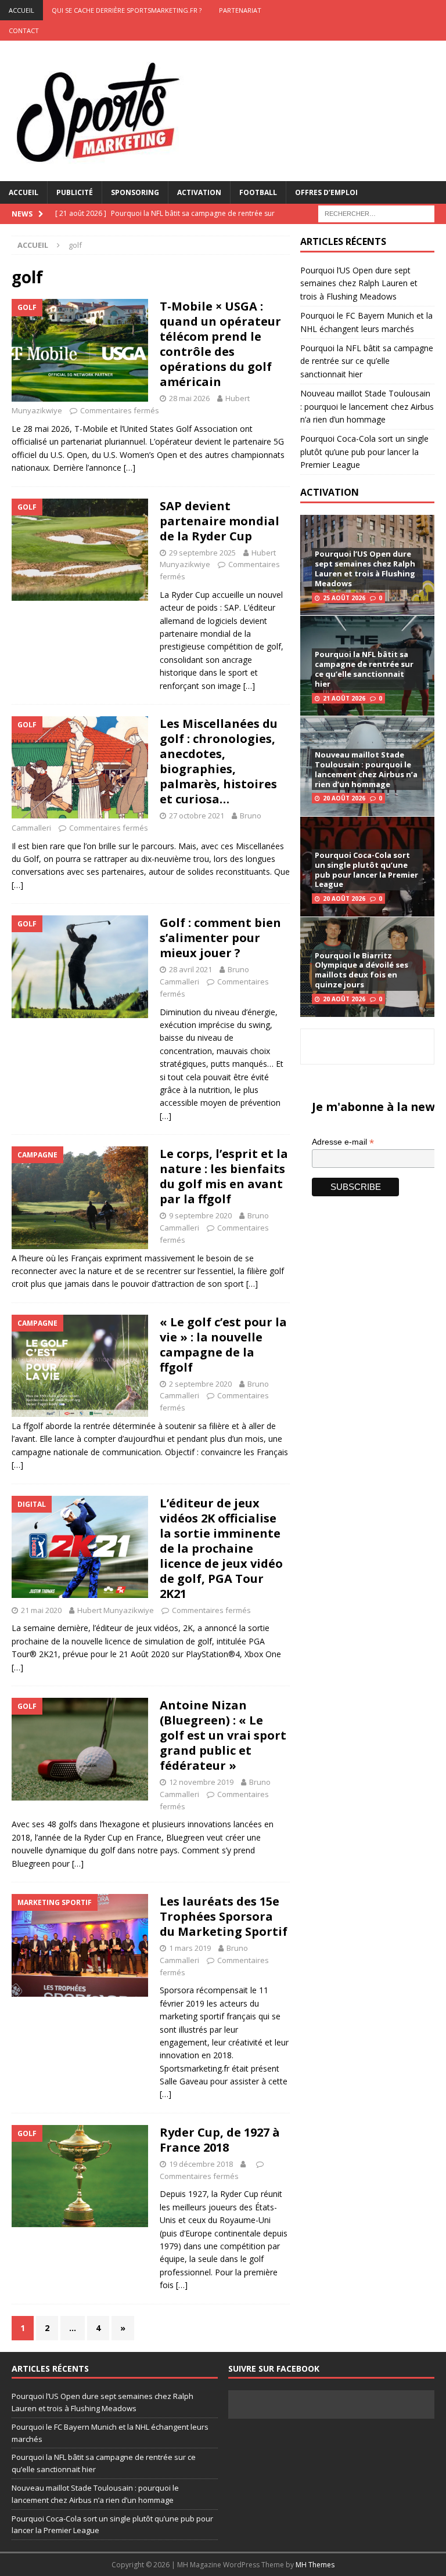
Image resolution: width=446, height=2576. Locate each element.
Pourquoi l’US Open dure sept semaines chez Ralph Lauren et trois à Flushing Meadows (359, 283)
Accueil (24, 192)
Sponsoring (135, 192)
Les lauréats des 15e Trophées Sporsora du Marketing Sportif (224, 1916)
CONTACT (24, 30)
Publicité (75, 192)
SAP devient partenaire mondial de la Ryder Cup (220, 521)
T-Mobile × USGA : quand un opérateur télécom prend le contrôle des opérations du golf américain (220, 344)
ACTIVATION (330, 492)
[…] (130, 468)
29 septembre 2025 (202, 553)
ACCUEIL (21, 10)
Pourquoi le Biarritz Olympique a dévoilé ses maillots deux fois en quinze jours (362, 970)
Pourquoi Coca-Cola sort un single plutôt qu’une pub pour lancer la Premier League (364, 452)
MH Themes (315, 2565)
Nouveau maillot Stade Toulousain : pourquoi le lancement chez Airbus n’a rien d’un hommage (367, 406)
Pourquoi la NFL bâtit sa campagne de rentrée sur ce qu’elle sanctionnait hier (367, 361)
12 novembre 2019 (201, 1782)
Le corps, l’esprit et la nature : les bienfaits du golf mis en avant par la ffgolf (224, 1176)
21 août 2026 (344, 698)
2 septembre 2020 (200, 1384)
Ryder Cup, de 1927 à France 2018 (220, 2140)
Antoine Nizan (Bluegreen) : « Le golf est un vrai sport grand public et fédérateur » (223, 1735)
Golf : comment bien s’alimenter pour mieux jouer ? (220, 938)
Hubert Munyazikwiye (116, 1610)
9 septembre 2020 (200, 1215)
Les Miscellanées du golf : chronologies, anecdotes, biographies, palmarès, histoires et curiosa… (219, 761)
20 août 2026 (344, 798)
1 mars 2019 (190, 1948)
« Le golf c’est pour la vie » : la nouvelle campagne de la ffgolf (223, 1345)
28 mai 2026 (189, 398)
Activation (199, 192)
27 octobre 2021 (197, 816)
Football (258, 192)
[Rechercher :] (376, 213)
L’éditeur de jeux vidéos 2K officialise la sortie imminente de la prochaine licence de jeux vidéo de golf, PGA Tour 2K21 (221, 1548)
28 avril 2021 (190, 969)
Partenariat (240, 10)
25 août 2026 (344, 598)
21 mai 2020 (41, 1610)
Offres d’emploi (326, 192)
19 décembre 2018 (201, 2164)
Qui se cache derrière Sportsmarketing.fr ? (127, 10)
